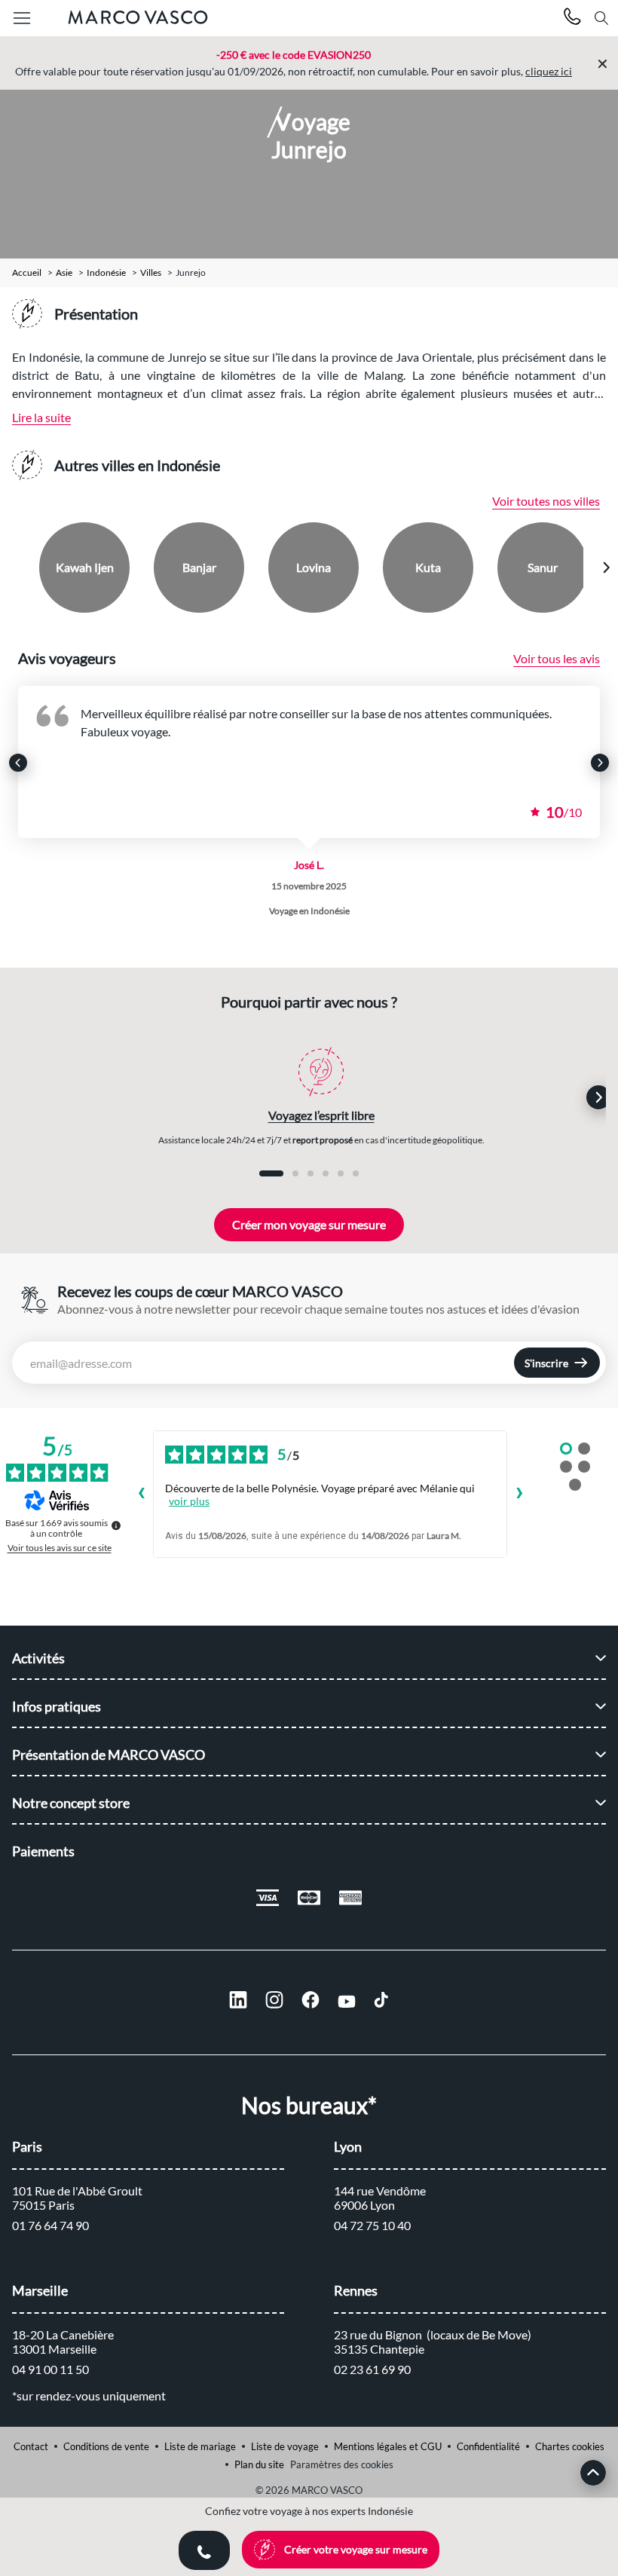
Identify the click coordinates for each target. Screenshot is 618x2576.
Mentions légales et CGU (388, 2446)
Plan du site (259, 2464)
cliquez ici (549, 71)
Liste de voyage (285, 2446)
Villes (151, 273)
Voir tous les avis (557, 658)
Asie (64, 273)
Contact (31, 2446)
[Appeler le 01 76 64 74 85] (572, 18)
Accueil (27, 273)
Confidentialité (488, 2446)
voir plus (189, 1501)
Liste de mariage (200, 2446)
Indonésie (106, 273)
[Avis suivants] (519, 1495)
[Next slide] (606, 568)
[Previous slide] (13, 568)
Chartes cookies (570, 2446)
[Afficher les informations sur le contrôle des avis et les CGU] (116, 1525)
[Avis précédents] (141, 1495)
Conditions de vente (106, 2446)
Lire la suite (41, 417)
